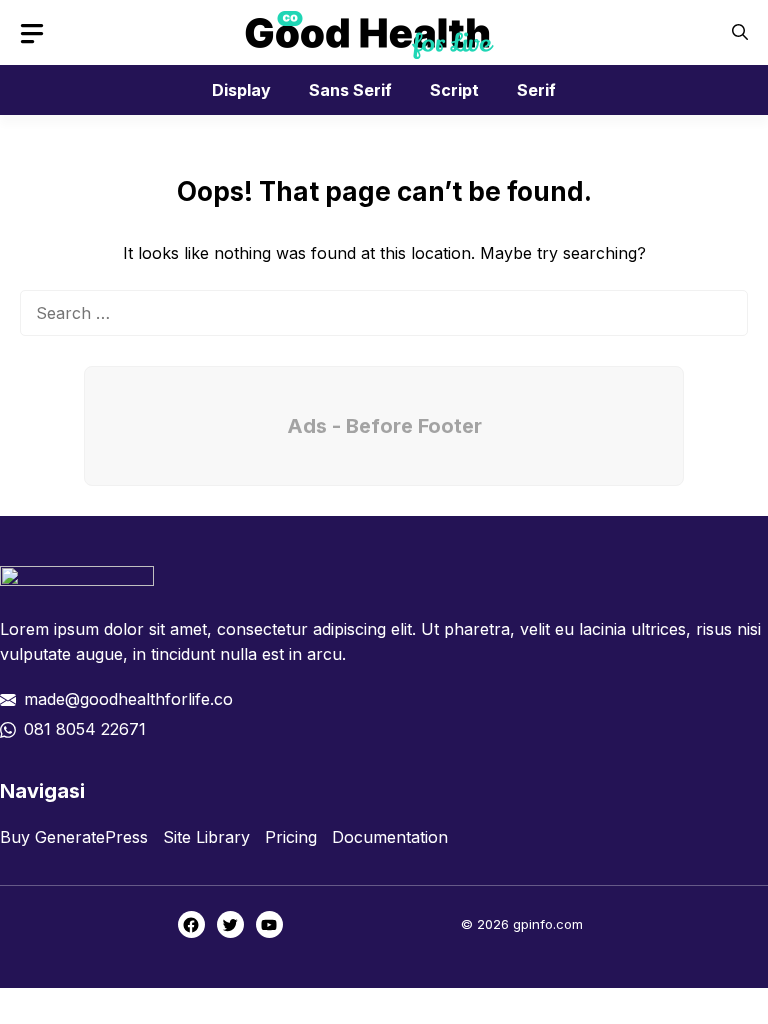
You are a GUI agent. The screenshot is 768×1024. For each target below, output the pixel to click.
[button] (740, 32)
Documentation (390, 837)
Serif (536, 90)
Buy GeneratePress (74, 837)
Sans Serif (350, 90)
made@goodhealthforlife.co (128, 699)
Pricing (291, 837)
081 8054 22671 (85, 729)
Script (454, 90)
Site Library (206, 837)
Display (241, 90)
